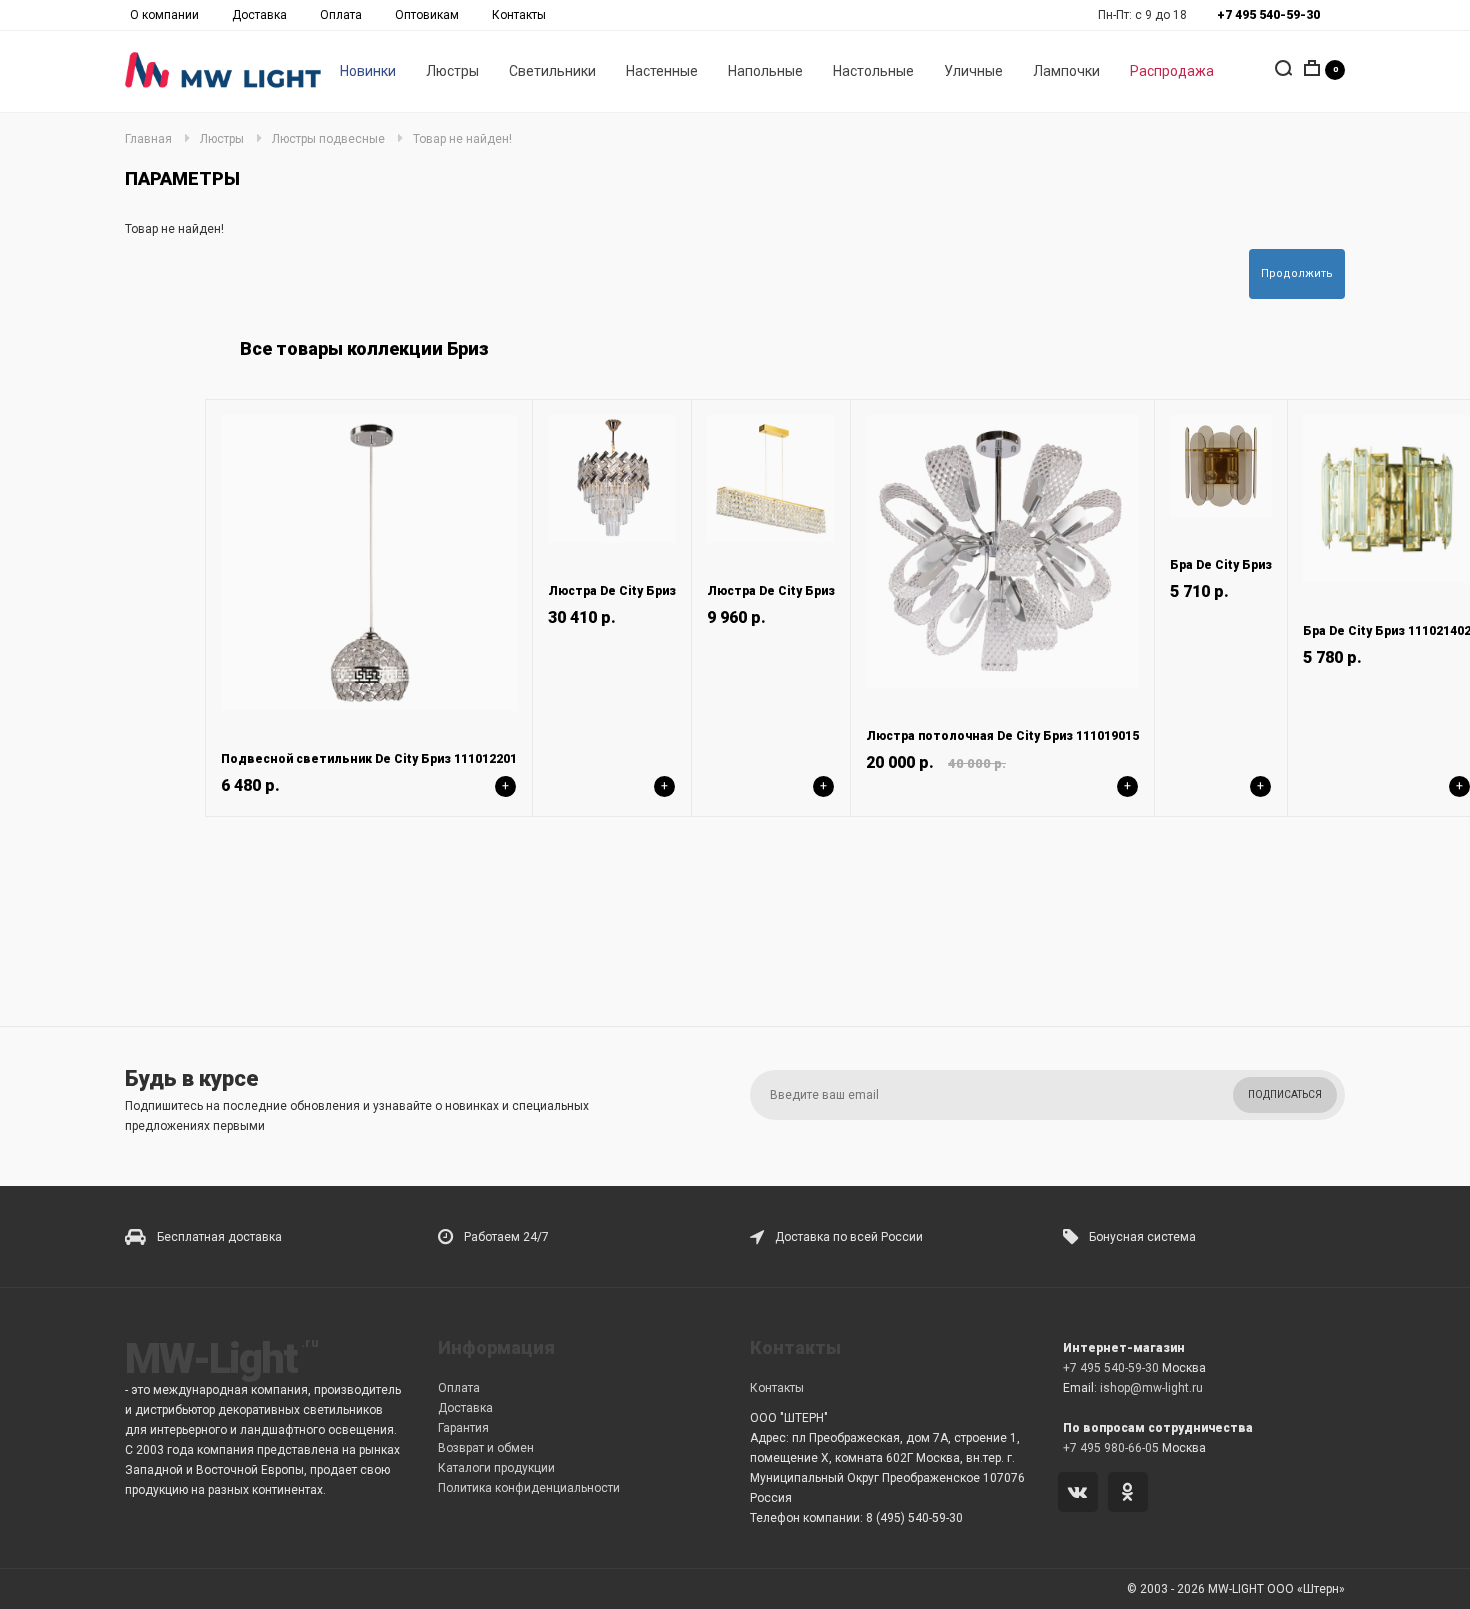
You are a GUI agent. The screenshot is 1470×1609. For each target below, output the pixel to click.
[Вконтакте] (1081, 1494)
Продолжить (1297, 273)
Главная (148, 139)
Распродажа (1172, 71)
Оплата (341, 15)
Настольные (873, 71)
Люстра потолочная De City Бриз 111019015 (1002, 736)
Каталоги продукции (496, 1468)
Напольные (765, 71)
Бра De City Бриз (1221, 565)
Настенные (662, 71)
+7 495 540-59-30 (1111, 1368)
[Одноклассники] (1131, 1494)
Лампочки (1066, 71)
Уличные (973, 71)
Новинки (368, 71)
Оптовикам (427, 15)
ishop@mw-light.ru (1151, 1388)
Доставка (259, 15)
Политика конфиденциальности (529, 1488)
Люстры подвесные (328, 139)
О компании (164, 15)
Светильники (552, 71)
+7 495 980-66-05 (1111, 1448)
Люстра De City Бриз (612, 591)
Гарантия (463, 1428)
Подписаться (1285, 1094)
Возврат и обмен (486, 1448)
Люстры (452, 71)
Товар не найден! (462, 139)
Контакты (519, 15)
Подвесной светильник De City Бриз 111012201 (369, 759)
